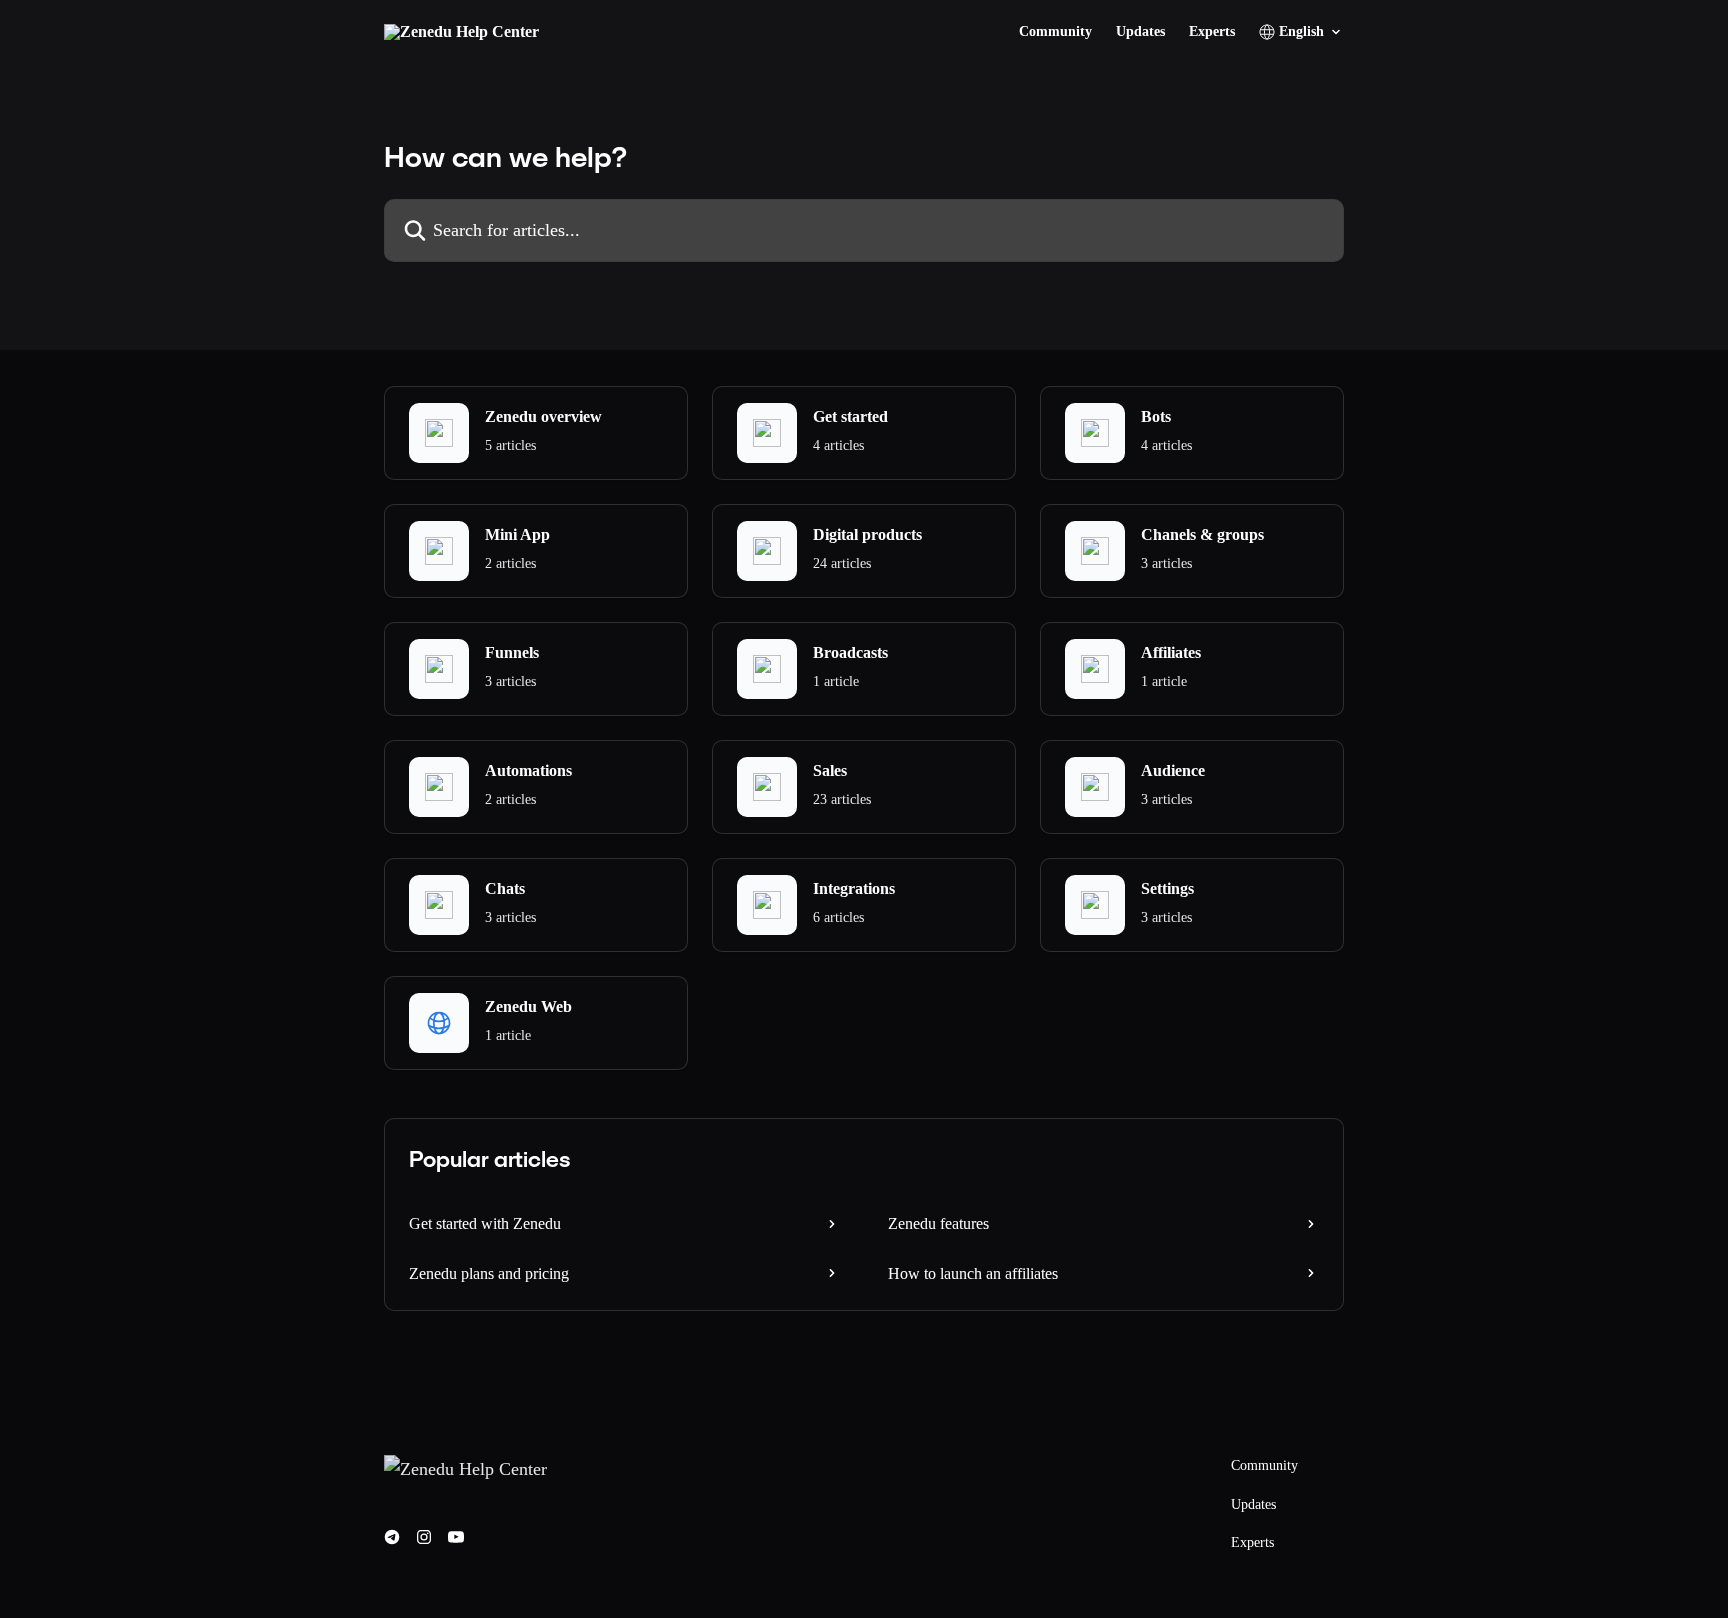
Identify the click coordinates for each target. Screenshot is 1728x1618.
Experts (1212, 32)
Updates (1140, 32)
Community (1055, 32)
